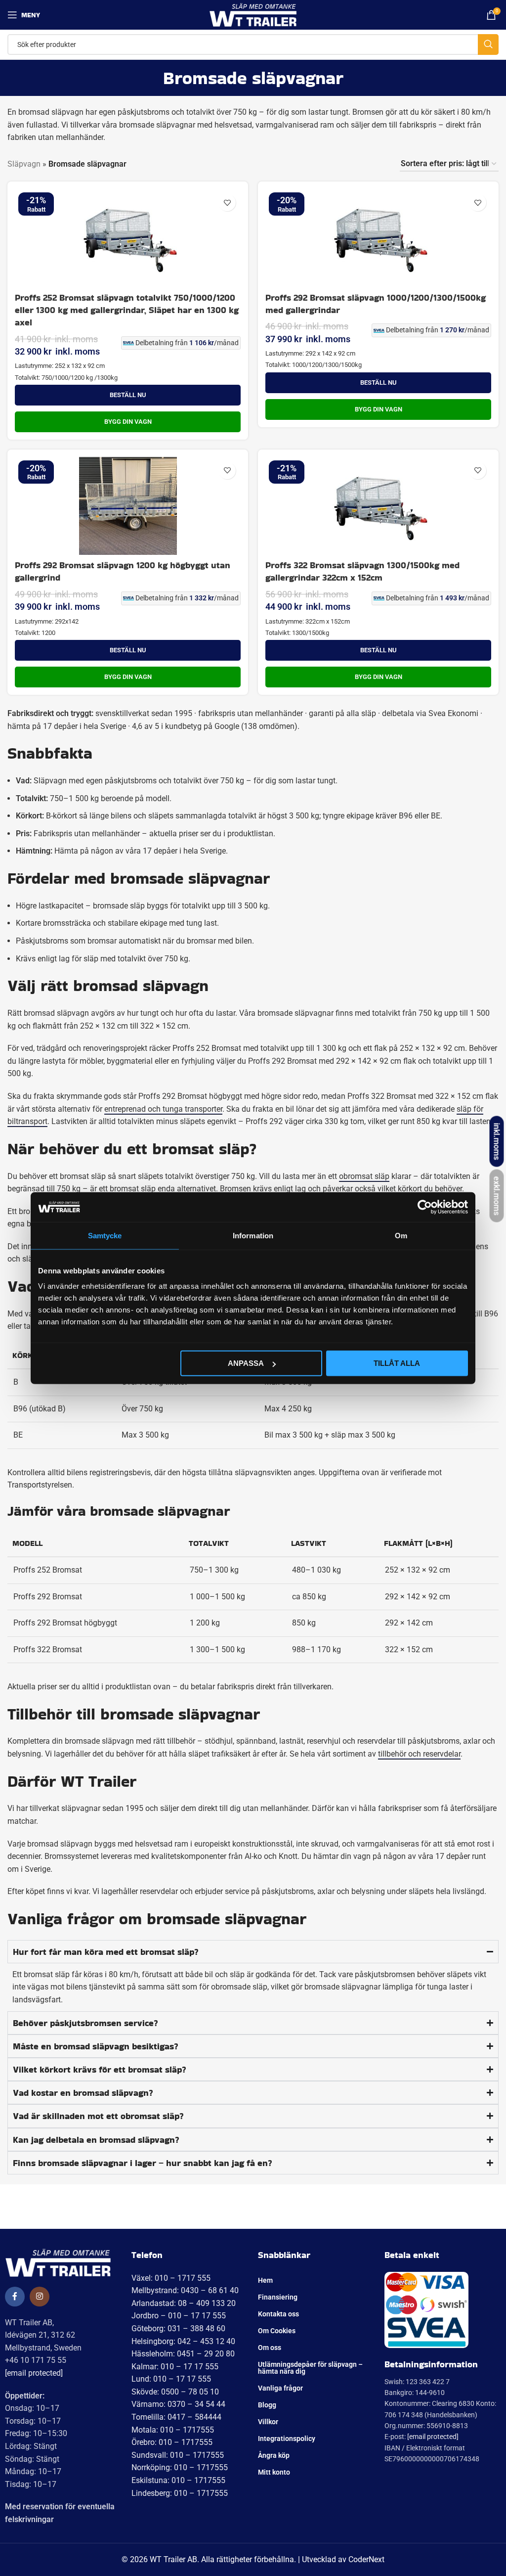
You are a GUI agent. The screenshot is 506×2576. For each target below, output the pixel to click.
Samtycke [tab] (105, 1235)
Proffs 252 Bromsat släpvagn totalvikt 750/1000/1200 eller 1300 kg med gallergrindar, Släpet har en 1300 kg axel (127, 310)
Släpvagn (24, 164)
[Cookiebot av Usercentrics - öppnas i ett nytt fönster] (425, 1207)
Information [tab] (253, 1235)
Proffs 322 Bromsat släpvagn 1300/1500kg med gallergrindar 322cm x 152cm (362, 571)
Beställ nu (128, 395)
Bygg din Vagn (128, 422)
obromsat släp (364, 1176)
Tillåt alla (397, 1363)
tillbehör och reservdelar (419, 1754)
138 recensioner (81, 2228)
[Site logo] (253, 14)
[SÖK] (488, 45)
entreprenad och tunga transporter (163, 1109)
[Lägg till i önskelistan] (227, 203)
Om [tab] (401, 1235)
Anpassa (246, 1363)
